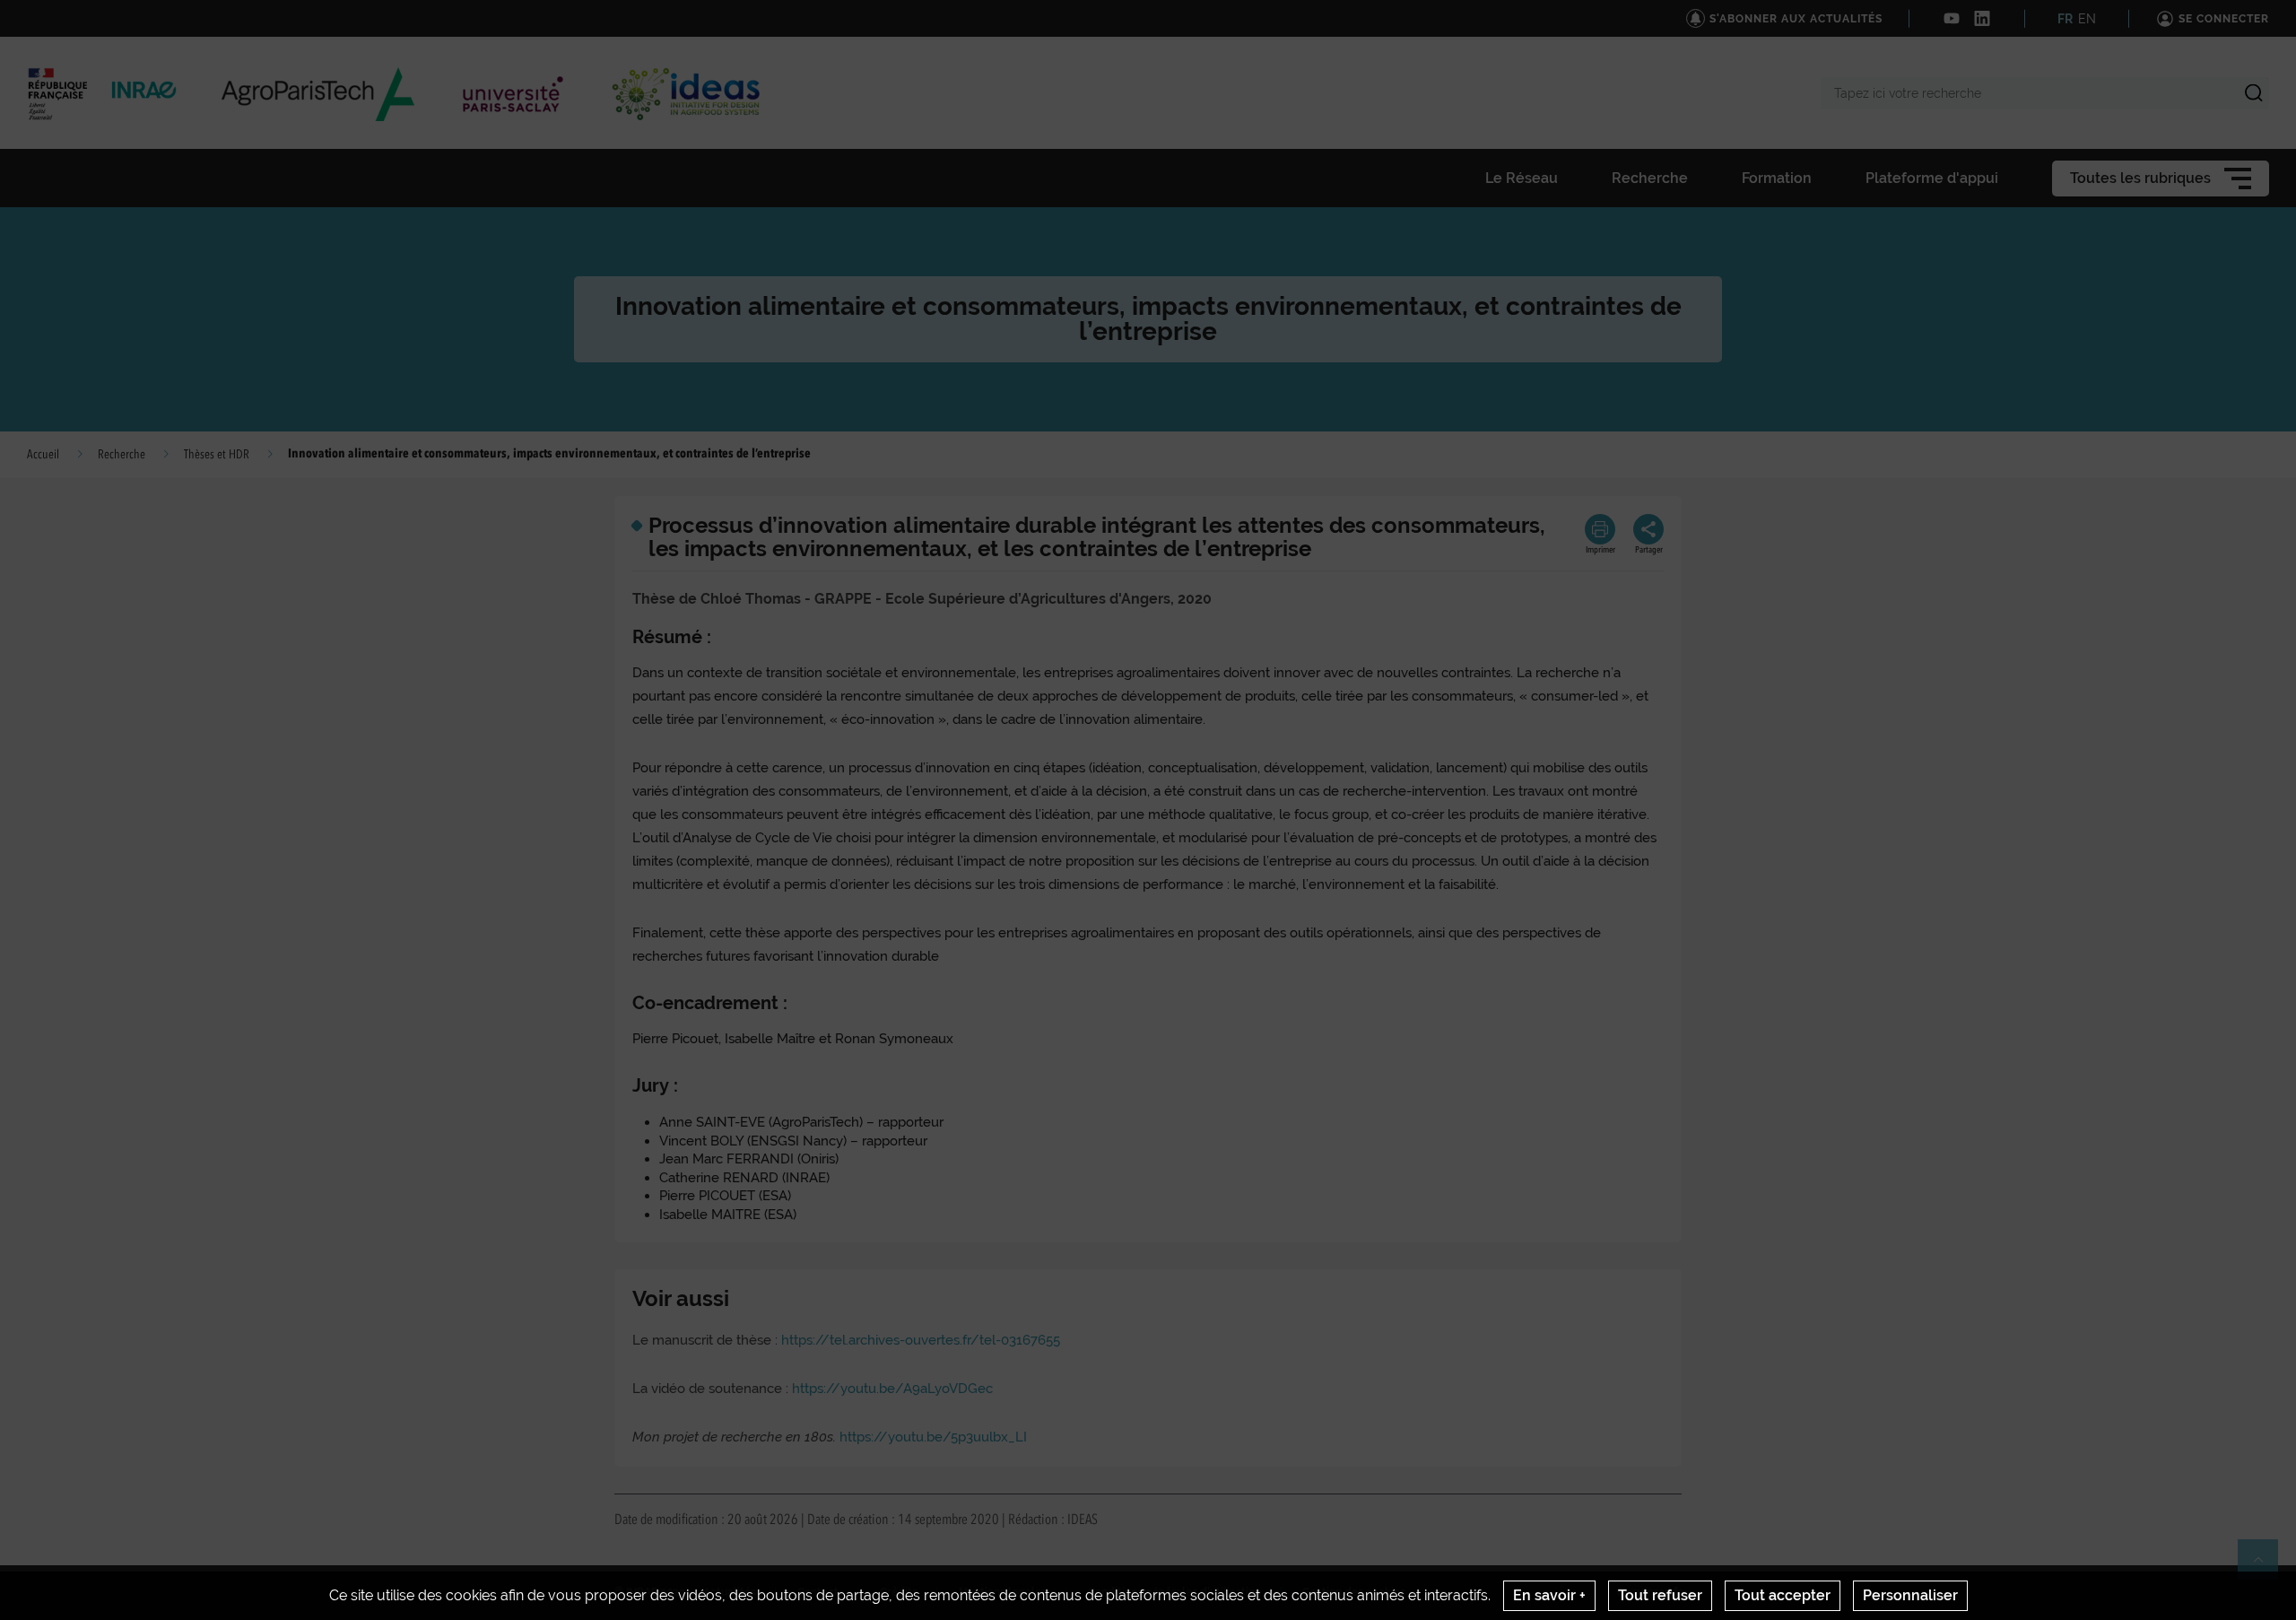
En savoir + (1549, 1595)
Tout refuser (1660, 1595)
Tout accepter (1783, 1595)
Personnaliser (1910, 1595)
